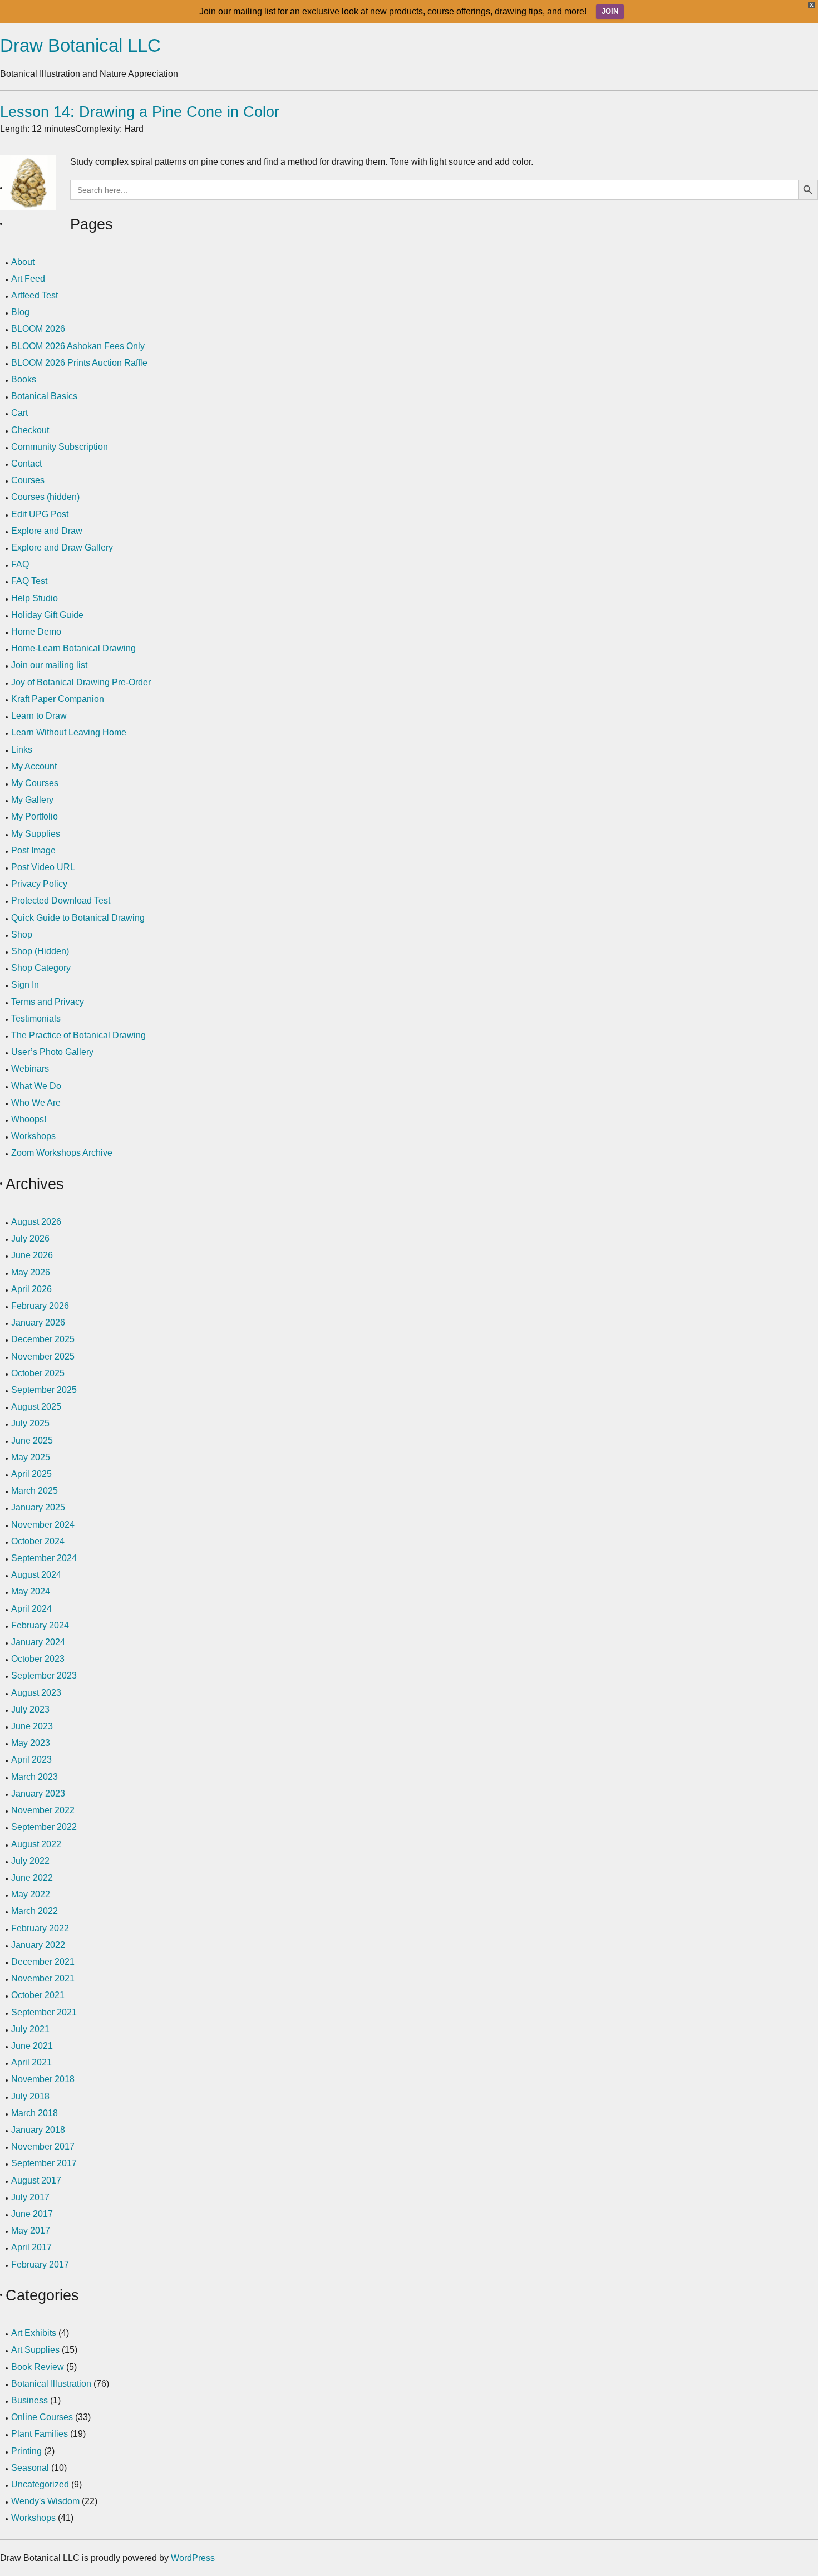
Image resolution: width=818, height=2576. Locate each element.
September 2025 (44, 1390)
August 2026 (36, 1222)
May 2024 (31, 1591)
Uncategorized (40, 2484)
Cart (19, 413)
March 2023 (35, 1777)
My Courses (35, 783)
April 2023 (31, 1760)
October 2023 (38, 1659)
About (23, 262)
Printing (26, 2451)
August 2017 (36, 2180)
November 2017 (43, 2146)
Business (29, 2400)
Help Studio (35, 598)
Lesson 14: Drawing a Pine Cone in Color (140, 112)
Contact (26, 463)
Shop (22, 934)
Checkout (30, 430)
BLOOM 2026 (38, 329)
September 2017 (44, 2163)
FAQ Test (29, 581)
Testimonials (36, 1019)
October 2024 (38, 1541)
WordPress (193, 2558)
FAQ (20, 564)
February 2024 (40, 1625)
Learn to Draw (39, 716)
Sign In (25, 985)
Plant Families (40, 2434)
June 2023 (32, 1726)
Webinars (30, 1069)
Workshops (33, 1136)
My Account (34, 766)
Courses (28, 480)
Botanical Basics (44, 396)
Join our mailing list (49, 665)
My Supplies (36, 834)
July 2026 (30, 1238)
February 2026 (40, 1306)
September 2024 (44, 1558)
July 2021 (30, 2029)
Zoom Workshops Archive (62, 1153)
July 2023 (30, 1709)
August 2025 (36, 1407)
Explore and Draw (47, 531)
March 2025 (35, 1491)
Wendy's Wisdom (45, 2501)
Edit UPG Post (40, 514)
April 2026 (31, 1289)
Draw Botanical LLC (80, 45)
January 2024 (38, 1642)
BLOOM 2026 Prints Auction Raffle (79, 363)
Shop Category (41, 968)
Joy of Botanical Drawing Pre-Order (81, 682)
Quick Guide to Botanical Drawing (78, 918)
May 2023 (31, 1743)
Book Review (38, 2367)
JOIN (610, 11)
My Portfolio (35, 816)
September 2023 (44, 1675)
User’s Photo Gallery (52, 1052)
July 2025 (30, 1423)
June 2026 (32, 1255)
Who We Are (36, 1103)
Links (22, 750)
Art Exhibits (34, 2333)
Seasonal (30, 2468)
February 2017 (40, 2265)
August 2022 (36, 1844)
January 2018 (38, 2130)
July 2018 (30, 2096)
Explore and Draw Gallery (62, 548)
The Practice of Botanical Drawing (78, 1035)
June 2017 (32, 2214)
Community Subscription (60, 447)
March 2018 (35, 2113)
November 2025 (43, 1356)
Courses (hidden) (45, 497)
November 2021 (43, 1978)
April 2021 (31, 2062)
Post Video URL (43, 867)
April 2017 (31, 2247)
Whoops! (29, 1119)
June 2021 (32, 2046)
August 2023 (36, 1693)
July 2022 (30, 1861)
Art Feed (28, 279)
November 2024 (43, 1525)
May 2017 (31, 2231)
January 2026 (38, 1323)
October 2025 (38, 1373)
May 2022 (31, 1894)
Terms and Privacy (48, 1002)
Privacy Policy (39, 884)
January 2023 (38, 1794)
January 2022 (38, 1945)
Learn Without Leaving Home (69, 732)
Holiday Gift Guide (47, 615)
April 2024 (31, 1609)
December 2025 (43, 1339)
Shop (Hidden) (40, 951)
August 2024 (36, 1575)
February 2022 (40, 1928)
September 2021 (44, 2012)
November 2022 (43, 1810)
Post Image (33, 850)
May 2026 (31, 1272)
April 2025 (31, 1474)
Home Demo (36, 632)
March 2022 (35, 1911)
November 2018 (43, 2079)
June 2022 (32, 1878)
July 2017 (30, 2197)
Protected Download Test (61, 901)
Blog (20, 312)
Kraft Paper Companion (58, 699)
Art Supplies (35, 2350)
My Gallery (32, 800)
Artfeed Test (35, 295)
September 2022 (44, 1827)
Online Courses (42, 2417)
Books (24, 379)
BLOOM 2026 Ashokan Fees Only (78, 346)
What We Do (36, 1086)
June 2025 (32, 1441)
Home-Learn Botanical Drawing (73, 648)
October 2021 (38, 1995)
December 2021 (43, 1962)
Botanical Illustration (51, 2384)
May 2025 (31, 1457)
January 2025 (38, 1507)
